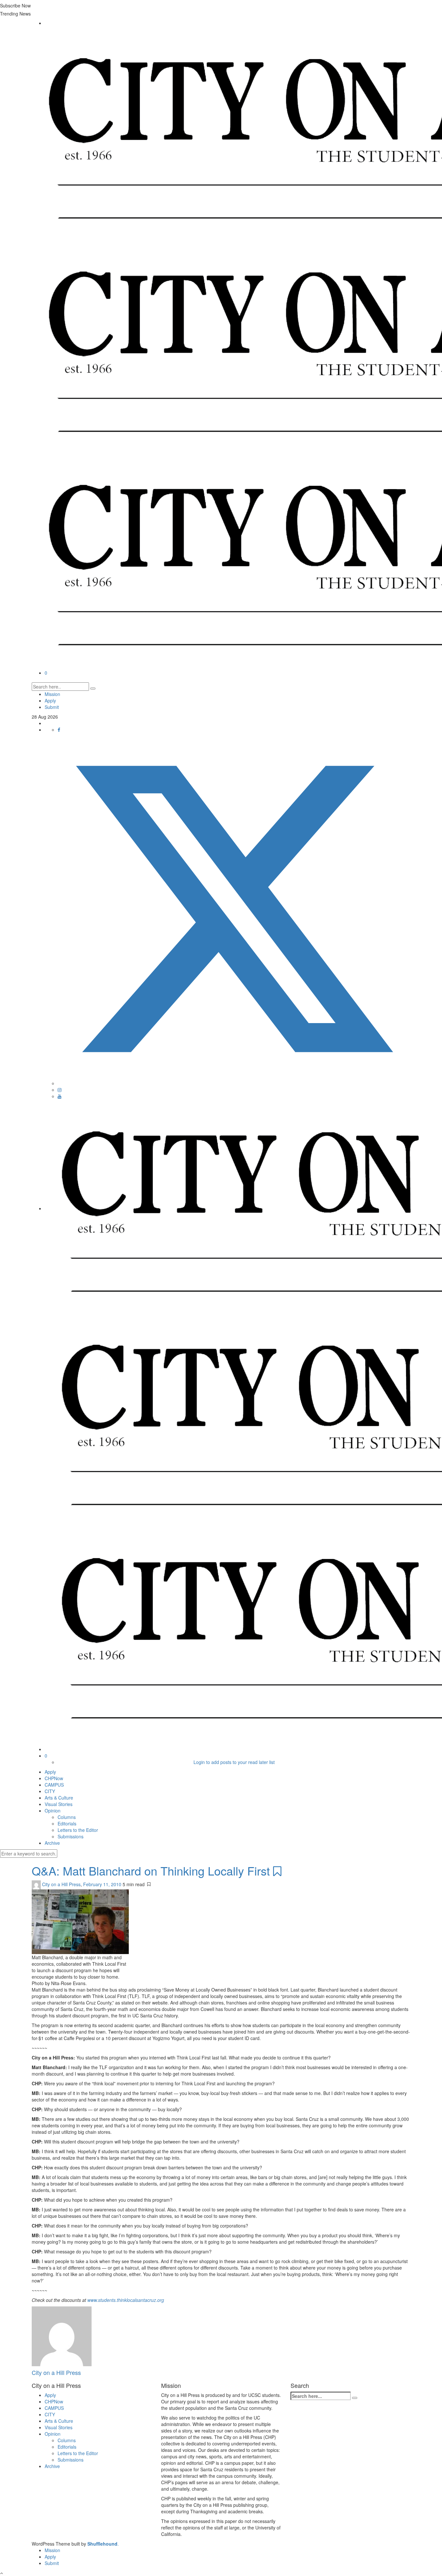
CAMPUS (54, 1785)
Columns (67, 1817)
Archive (52, 1843)
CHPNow (54, 1778)
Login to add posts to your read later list (234, 1762)
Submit (52, 707)
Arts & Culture (59, 1798)
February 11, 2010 (103, 1884)
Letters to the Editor (78, 1830)
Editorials (67, 1823)
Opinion (53, 1811)
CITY (50, 1791)
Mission (52, 694)
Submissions (71, 1836)
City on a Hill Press (61, 1884)
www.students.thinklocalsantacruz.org (126, 2300)
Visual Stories (59, 1804)
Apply (50, 700)
